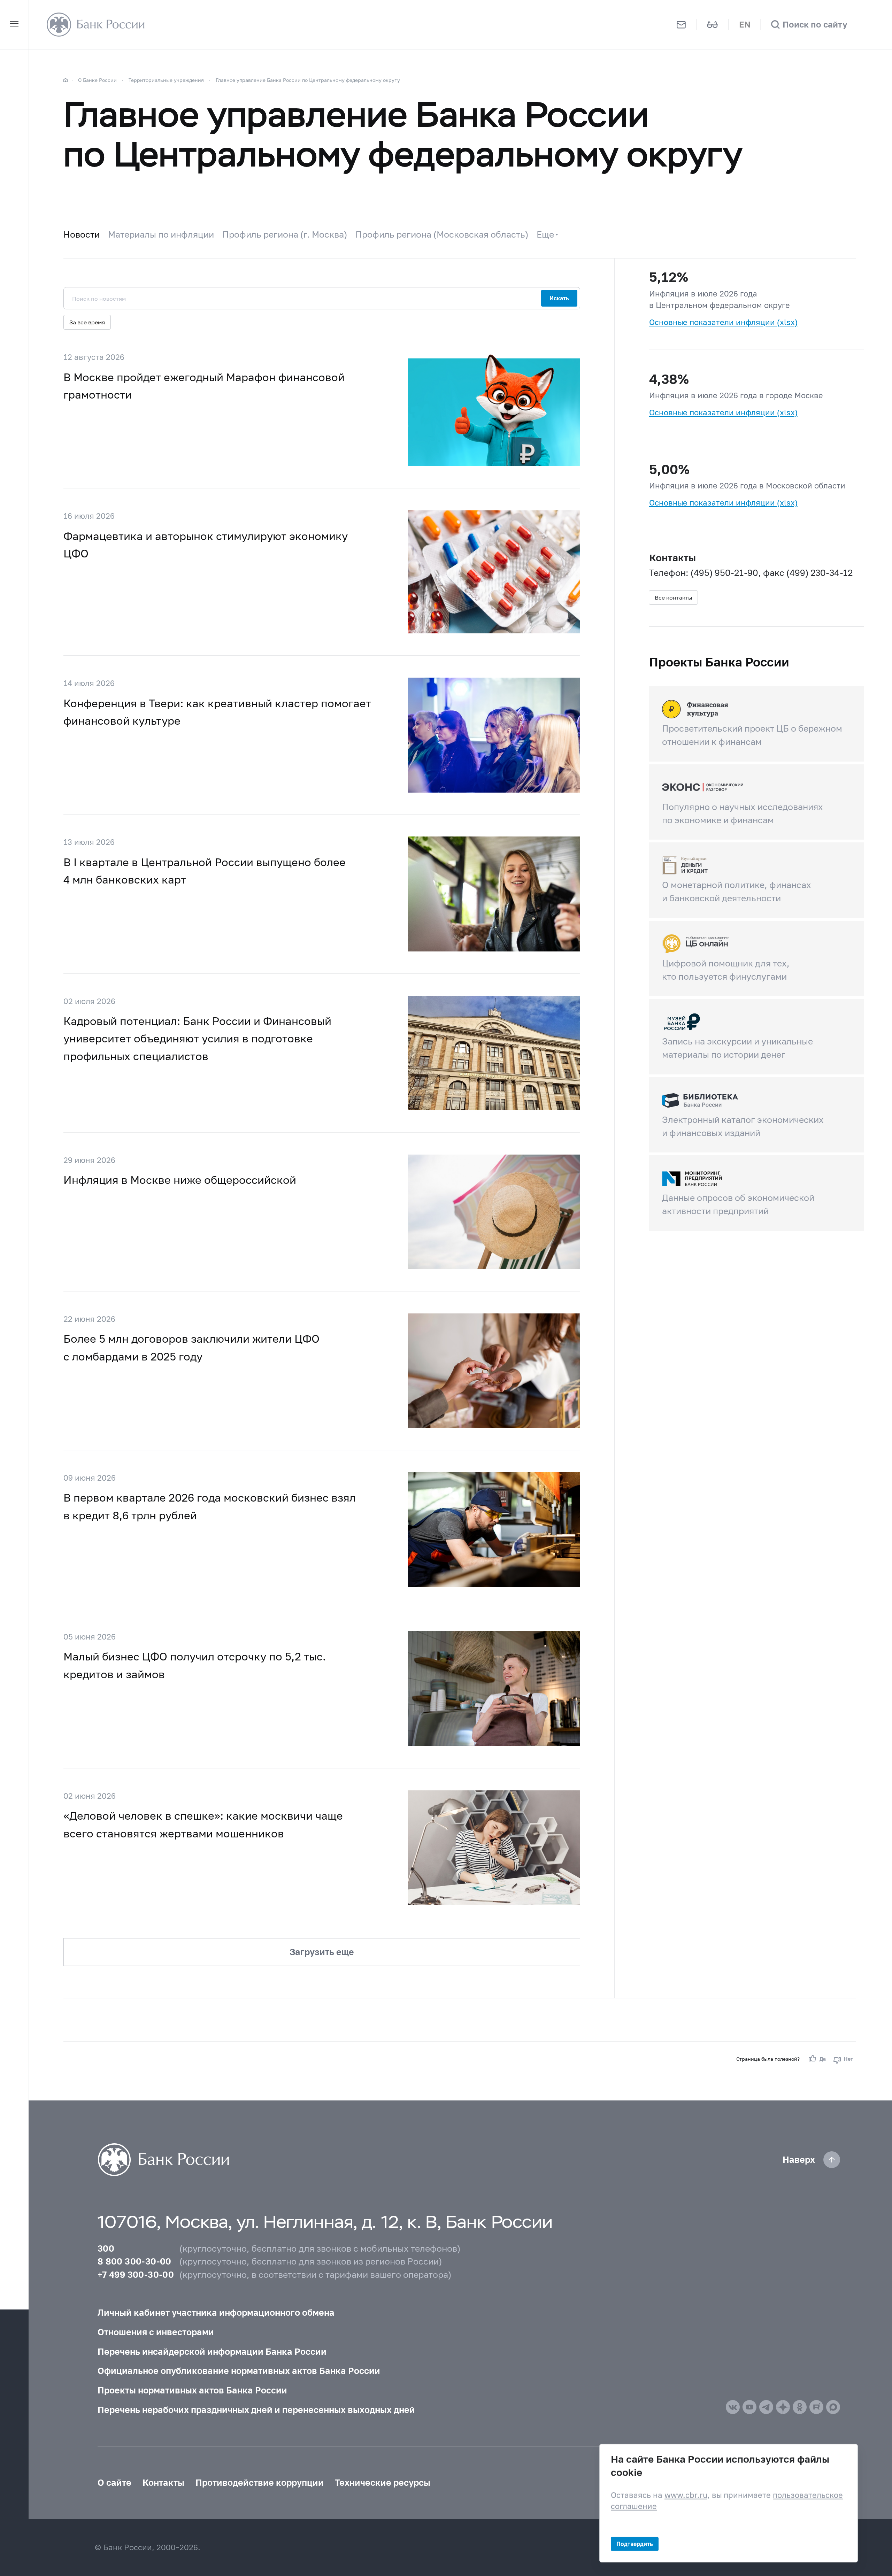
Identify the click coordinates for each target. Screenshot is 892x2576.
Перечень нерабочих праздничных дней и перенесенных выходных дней (256, 2409)
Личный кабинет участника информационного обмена (216, 2312)
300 (106, 2248)
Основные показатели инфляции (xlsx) (723, 322)
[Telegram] (766, 2407)
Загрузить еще (322, 1952)
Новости (82, 234)
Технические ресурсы (383, 2482)
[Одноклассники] (800, 2407)
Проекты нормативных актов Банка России (192, 2390)
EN (745, 24)
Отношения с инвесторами (156, 2332)
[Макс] (833, 2407)
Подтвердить (635, 2543)
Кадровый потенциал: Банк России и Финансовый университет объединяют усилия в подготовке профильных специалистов (197, 1038)
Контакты (163, 2482)
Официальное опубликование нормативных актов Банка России (239, 2370)
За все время (87, 322)
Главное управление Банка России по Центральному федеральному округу (308, 80)
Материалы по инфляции (161, 234)
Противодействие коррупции (260, 2482)
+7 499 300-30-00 (136, 2274)
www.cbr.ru (686, 2495)
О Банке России (97, 80)
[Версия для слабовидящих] (712, 25)
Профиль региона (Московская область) (442, 234)
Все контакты (673, 597)
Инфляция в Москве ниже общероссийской (180, 1180)
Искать (559, 298)
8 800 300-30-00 (134, 2261)
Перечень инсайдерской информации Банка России (212, 2351)
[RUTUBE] (816, 2407)
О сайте (114, 2482)
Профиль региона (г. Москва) (285, 234)
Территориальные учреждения (166, 80)
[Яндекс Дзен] (783, 2407)
